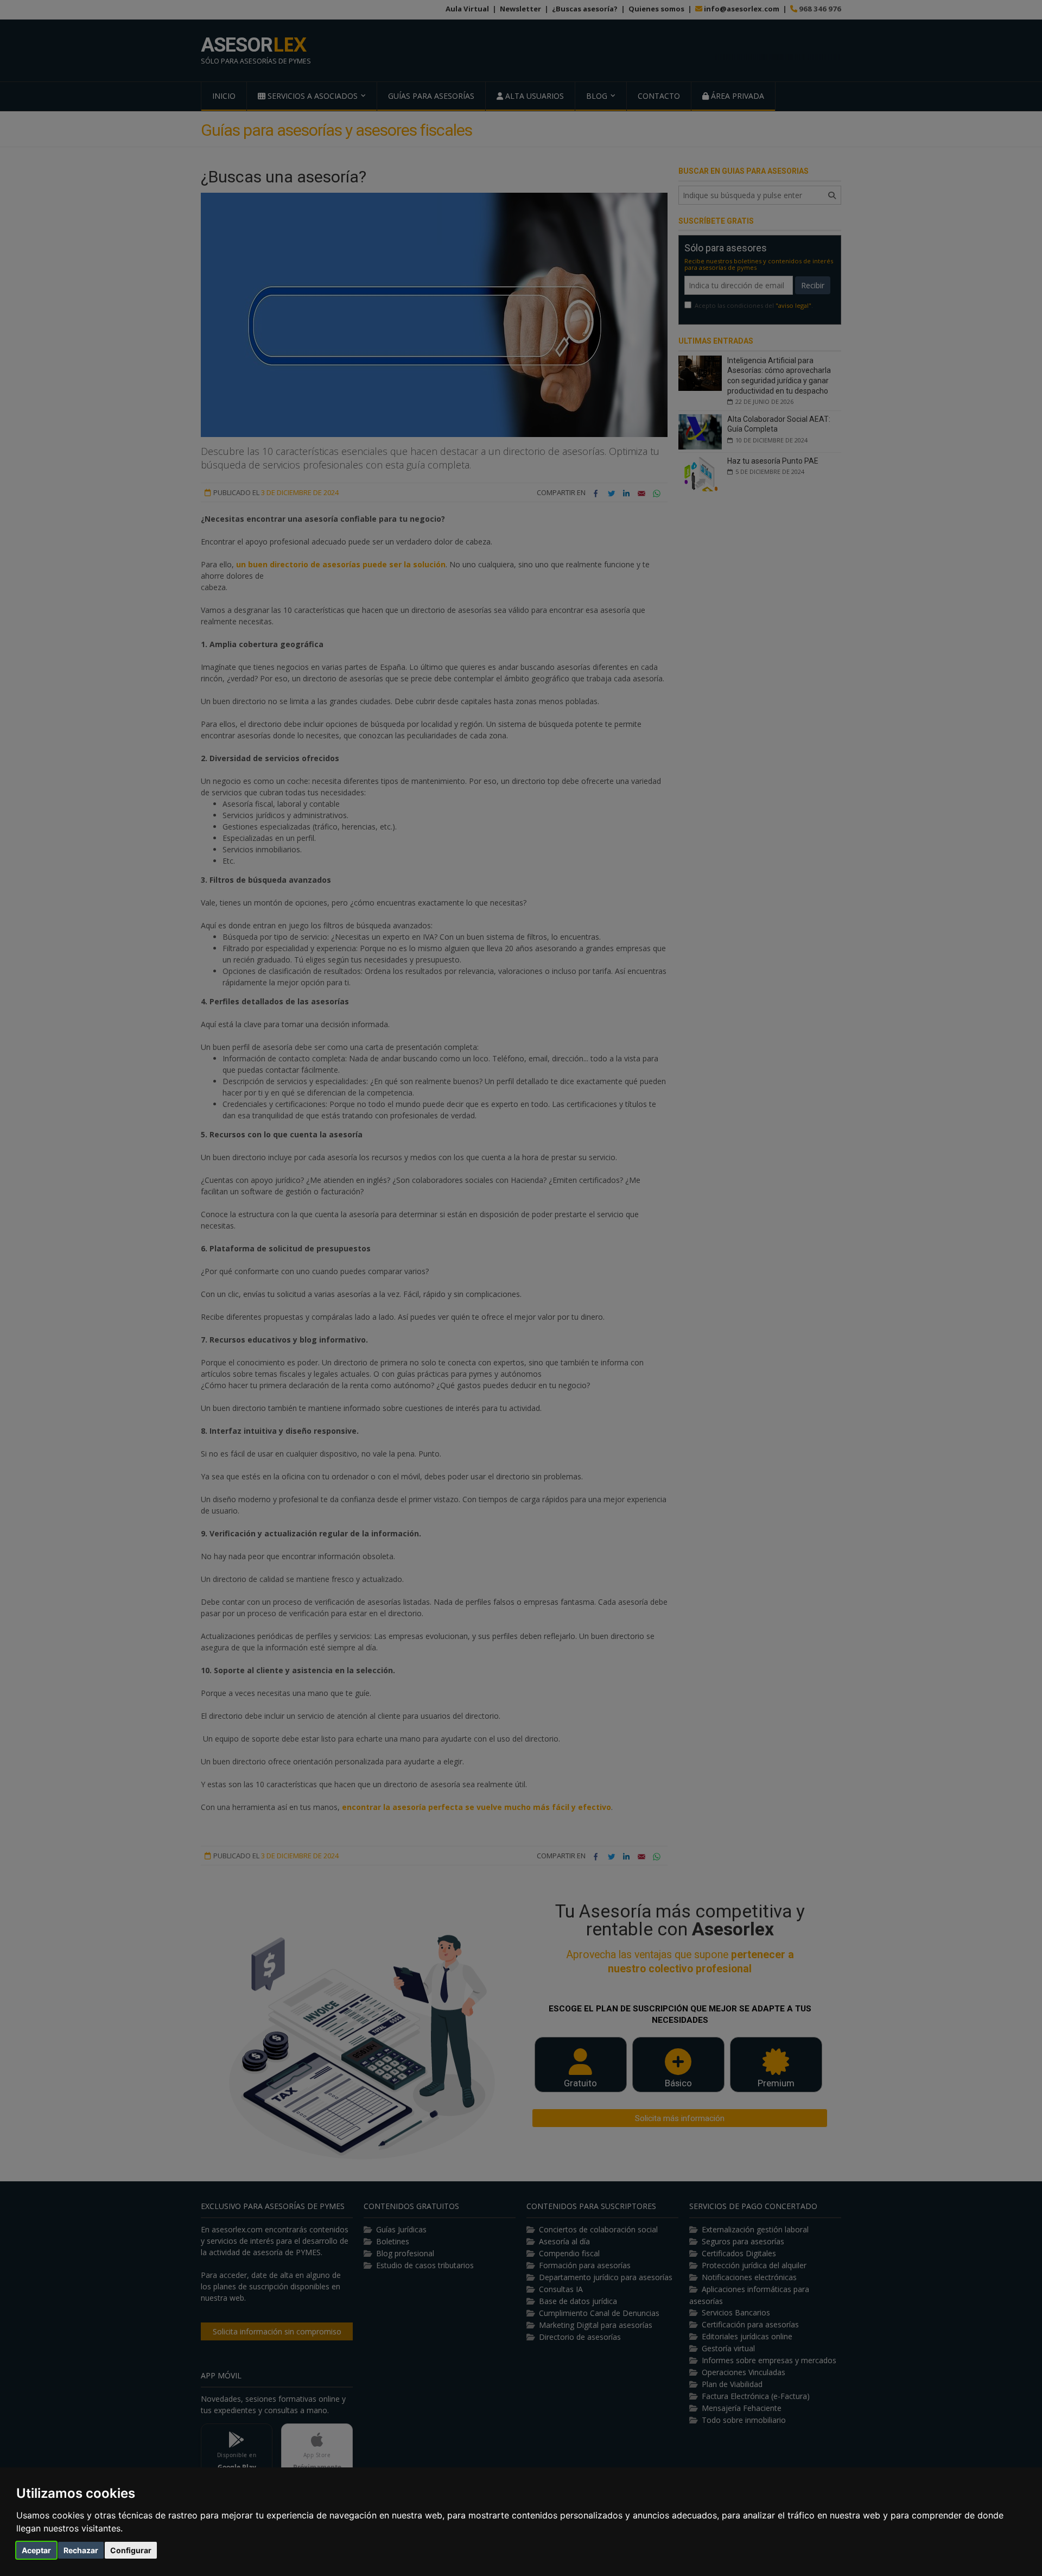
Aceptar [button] (36, 2550)
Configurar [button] (131, 2550)
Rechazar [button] (81, 2550)
